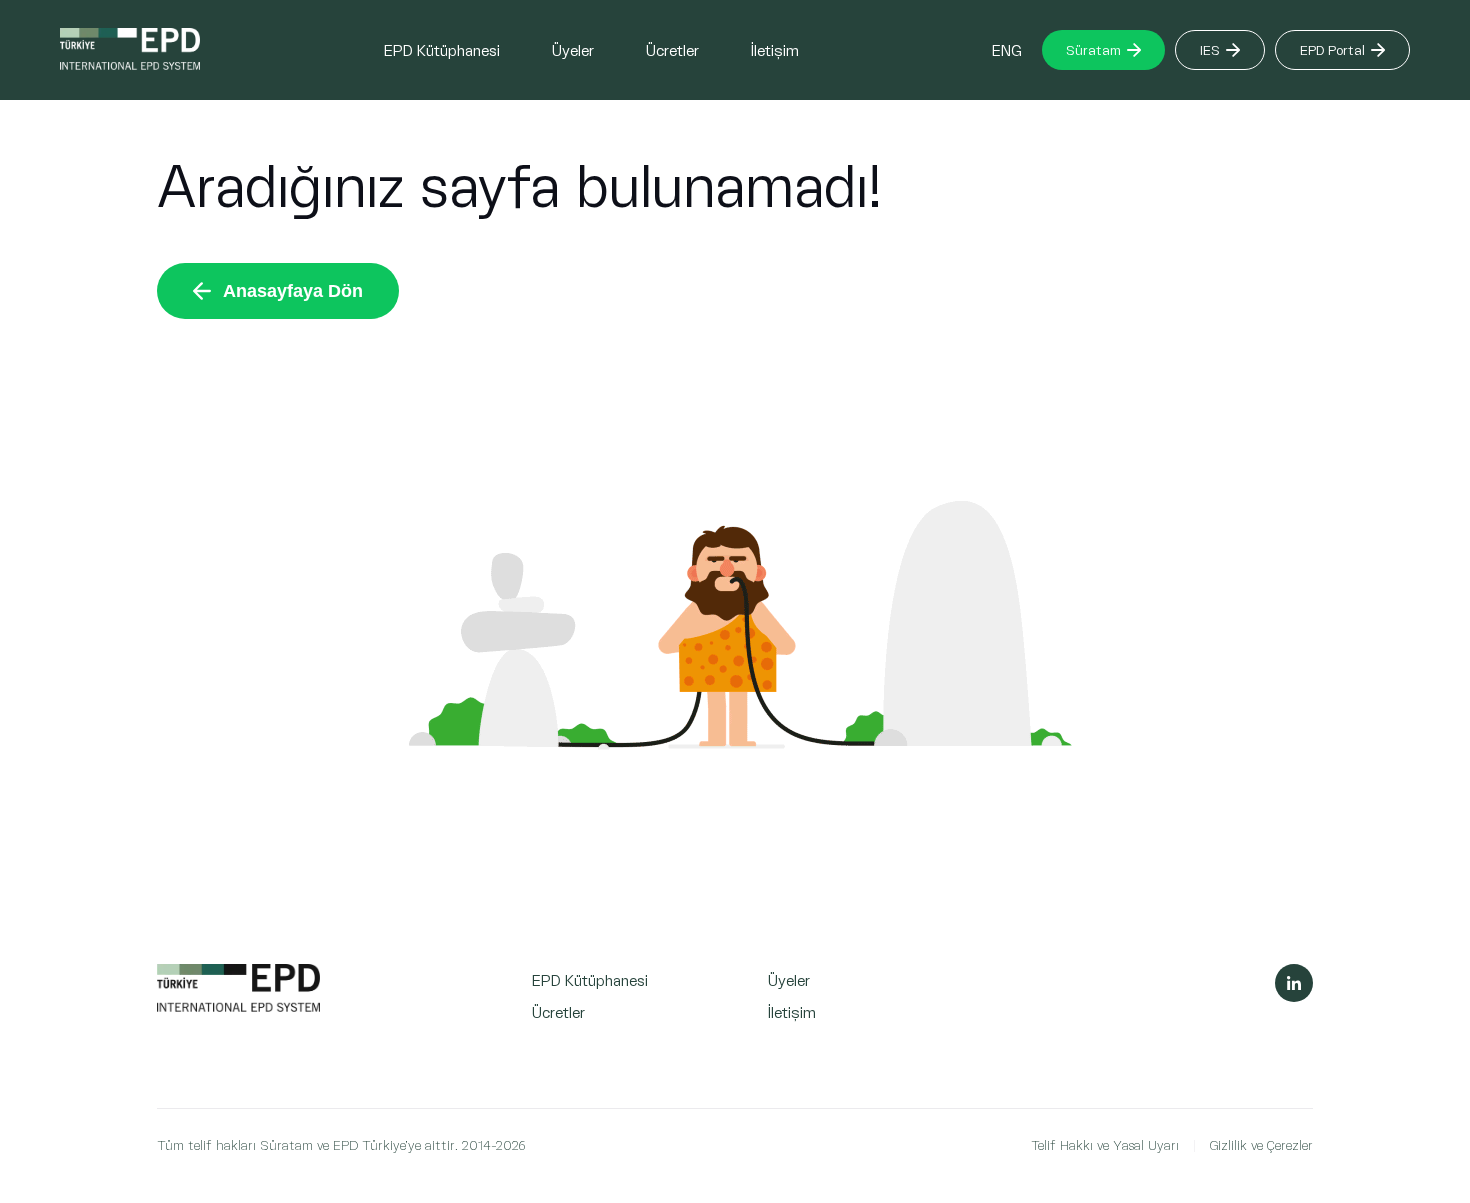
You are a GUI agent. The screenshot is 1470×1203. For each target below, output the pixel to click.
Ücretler (672, 49)
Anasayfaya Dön (293, 291)
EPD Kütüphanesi (442, 49)
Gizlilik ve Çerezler (1261, 1144)
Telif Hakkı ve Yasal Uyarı (1105, 1144)
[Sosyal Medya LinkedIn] (1294, 983)
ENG (1007, 49)
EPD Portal (1332, 49)
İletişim (775, 49)
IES (1210, 49)
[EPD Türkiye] (238, 1006)
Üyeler (573, 49)
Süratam (1093, 49)
